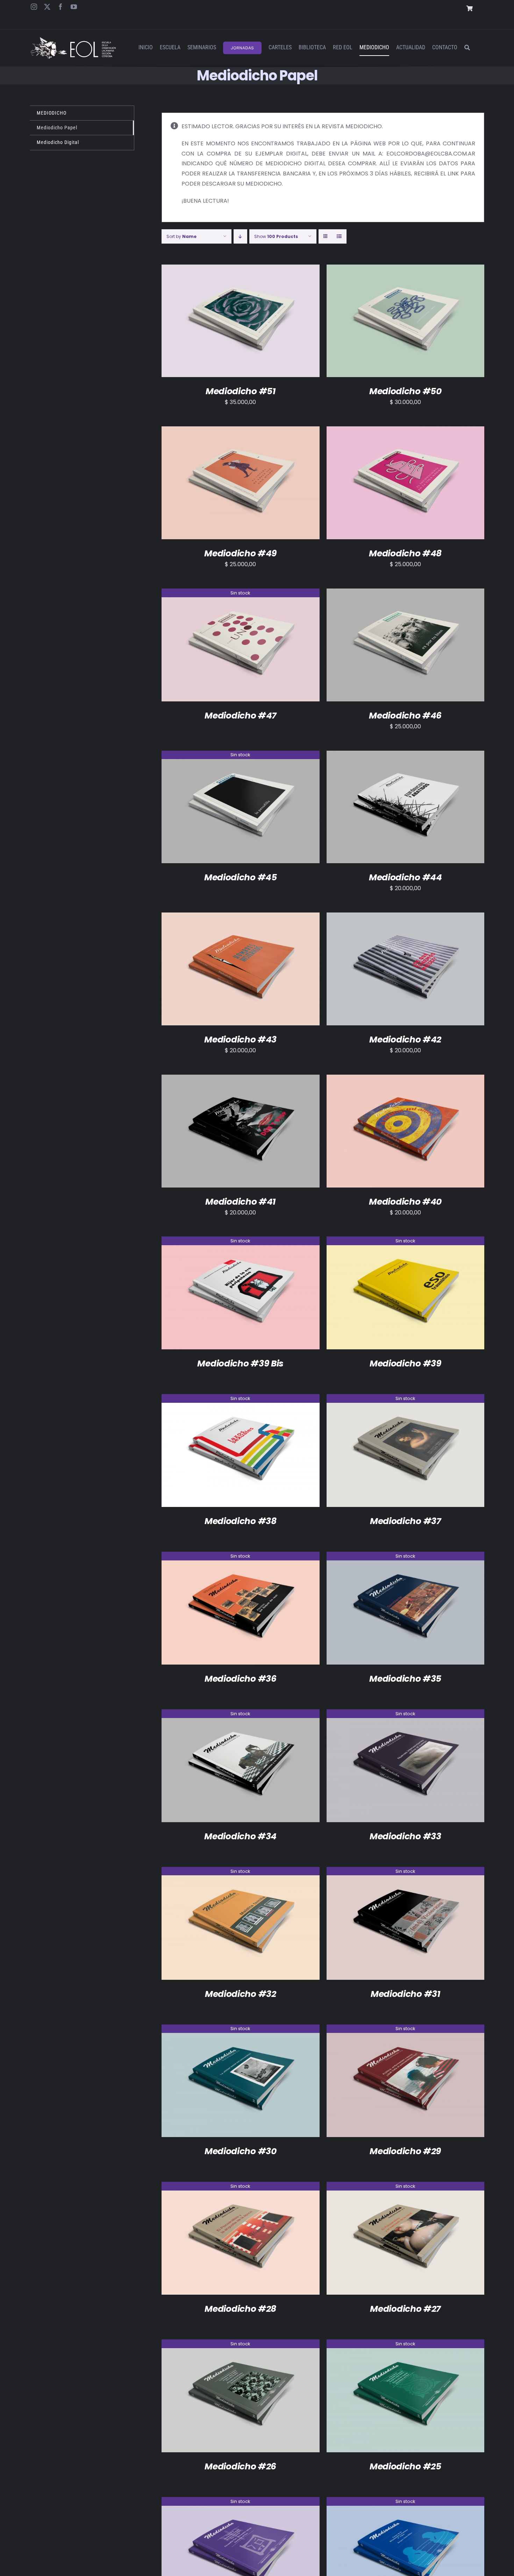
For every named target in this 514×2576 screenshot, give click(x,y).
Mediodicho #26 (240, 2466)
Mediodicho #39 (405, 1363)
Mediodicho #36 (241, 1679)
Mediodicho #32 (241, 1994)
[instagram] (34, 7)
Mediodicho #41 (240, 1202)
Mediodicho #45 (241, 877)
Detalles (271, 322)
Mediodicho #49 (240, 553)
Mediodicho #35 (405, 1679)
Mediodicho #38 (241, 1521)
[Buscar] (467, 48)
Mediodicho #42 (405, 1040)
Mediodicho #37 (405, 1521)
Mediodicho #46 (405, 716)
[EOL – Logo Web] (73, 40)
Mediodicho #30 (241, 2151)
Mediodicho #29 (405, 2151)
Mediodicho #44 (405, 877)
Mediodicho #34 (240, 1836)
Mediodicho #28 (240, 2309)
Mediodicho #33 (405, 1836)
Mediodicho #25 (405, 2466)
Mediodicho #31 (405, 1994)
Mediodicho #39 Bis (240, 1363)
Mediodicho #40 (405, 1202)
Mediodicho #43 (240, 1040)
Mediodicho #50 (405, 391)
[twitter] (47, 7)
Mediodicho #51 (241, 391)
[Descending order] (240, 236)
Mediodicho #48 (405, 553)
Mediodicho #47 (240, 716)
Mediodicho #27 (405, 2309)
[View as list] (339, 236)
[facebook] (60, 7)
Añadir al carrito (223, 322)
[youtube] (74, 7)
